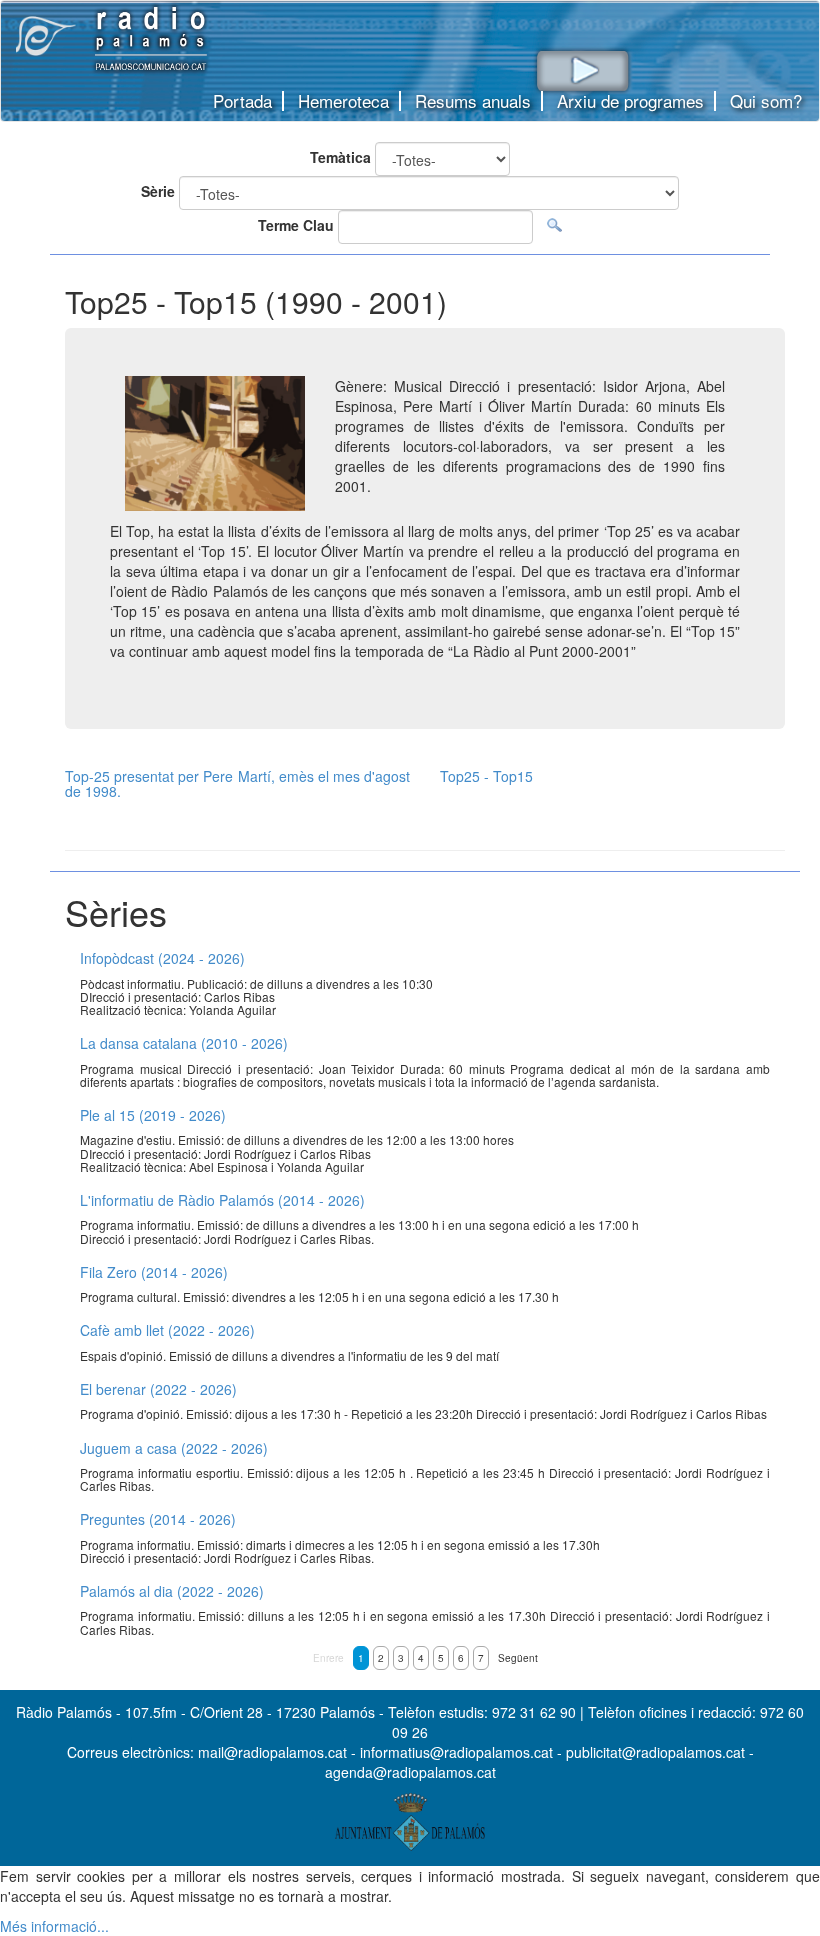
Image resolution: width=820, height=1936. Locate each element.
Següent (518, 1658)
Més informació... (54, 1926)
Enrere (328, 1658)
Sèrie (158, 191)
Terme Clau (296, 225)
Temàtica (340, 157)
